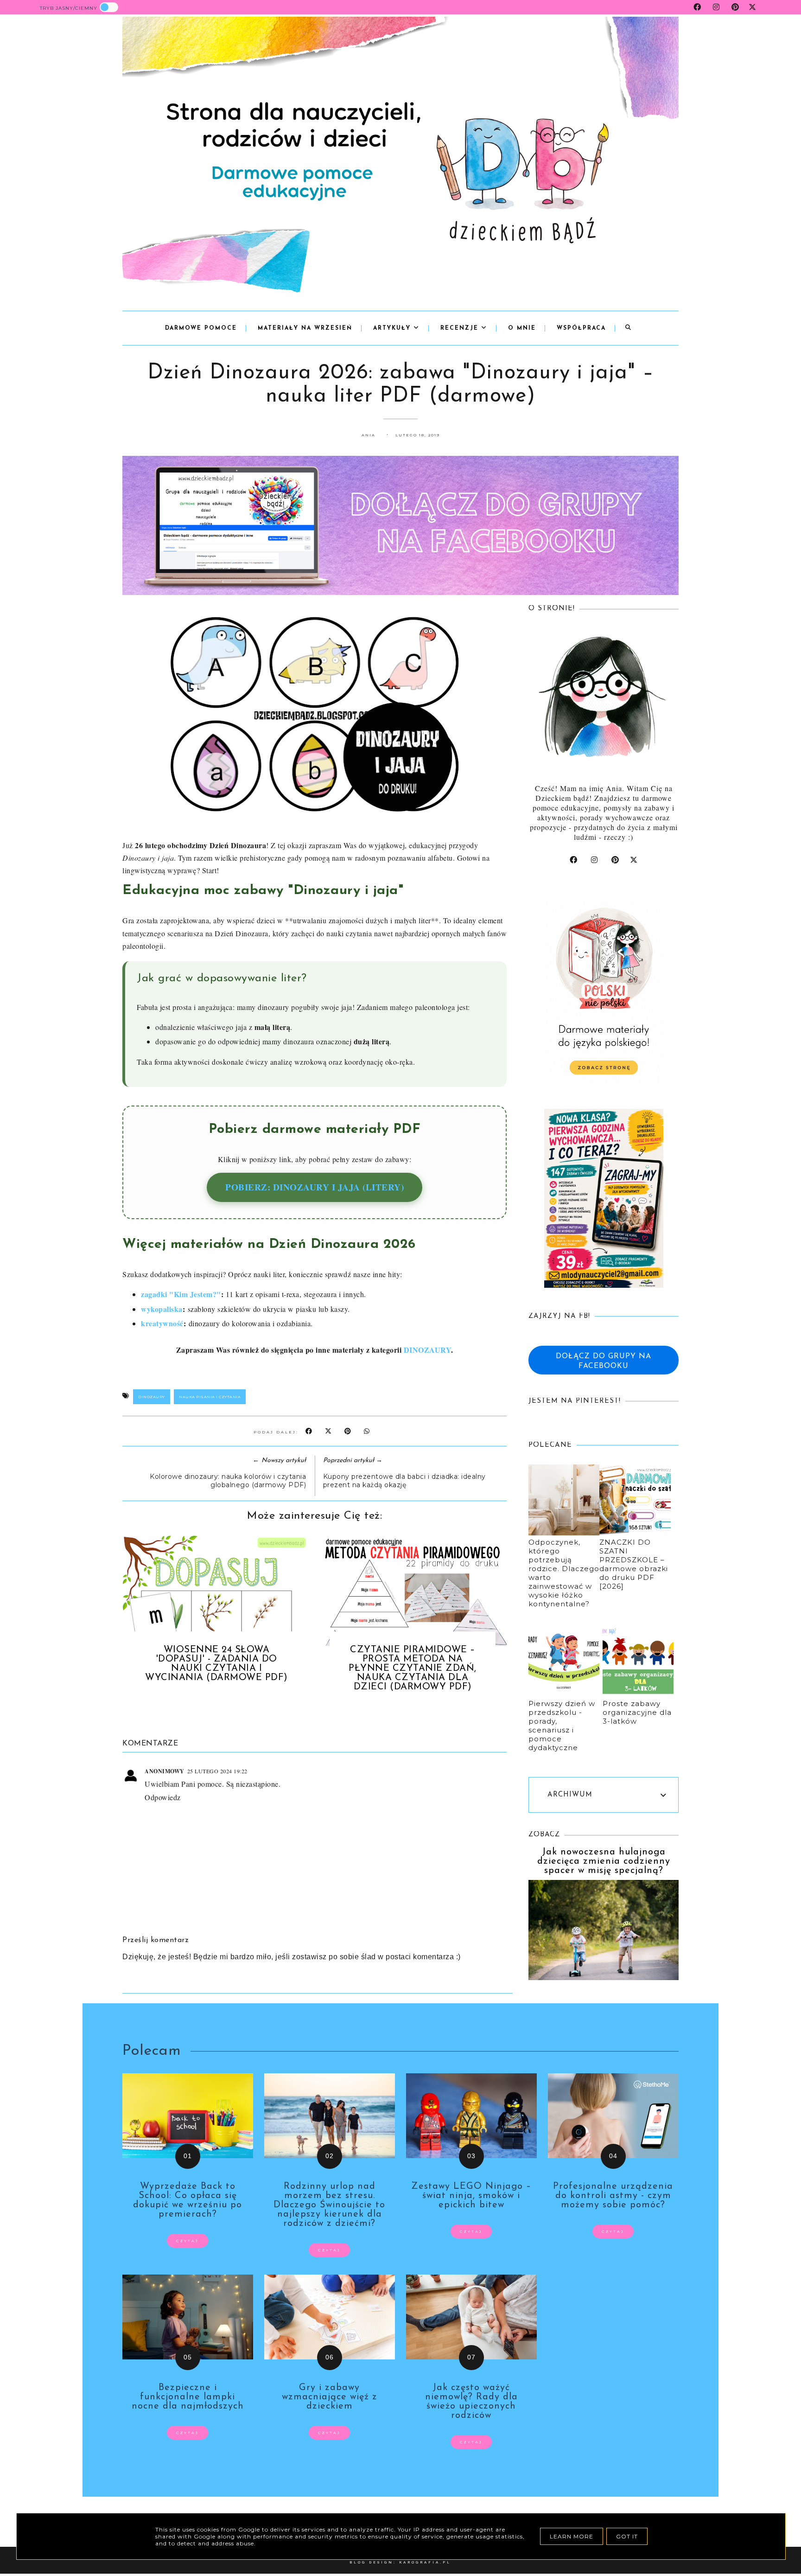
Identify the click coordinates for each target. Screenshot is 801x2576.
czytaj (188, 2241)
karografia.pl (425, 2562)
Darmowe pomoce (201, 328)
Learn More (572, 2536)
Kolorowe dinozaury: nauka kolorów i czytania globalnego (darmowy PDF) (228, 1481)
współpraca (581, 328)
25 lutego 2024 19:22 (217, 1771)
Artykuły (393, 328)
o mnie (522, 328)
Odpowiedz (163, 1797)
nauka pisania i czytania (210, 1397)
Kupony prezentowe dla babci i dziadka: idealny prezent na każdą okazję (404, 1481)
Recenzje (461, 328)
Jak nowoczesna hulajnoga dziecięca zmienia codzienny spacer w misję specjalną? (604, 1861)
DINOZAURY (428, 1350)
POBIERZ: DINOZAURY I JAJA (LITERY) (315, 1187)
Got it (627, 2536)
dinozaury (152, 1397)
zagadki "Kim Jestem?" (181, 1294)
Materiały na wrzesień (305, 328)
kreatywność (162, 1323)
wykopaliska (162, 1309)
